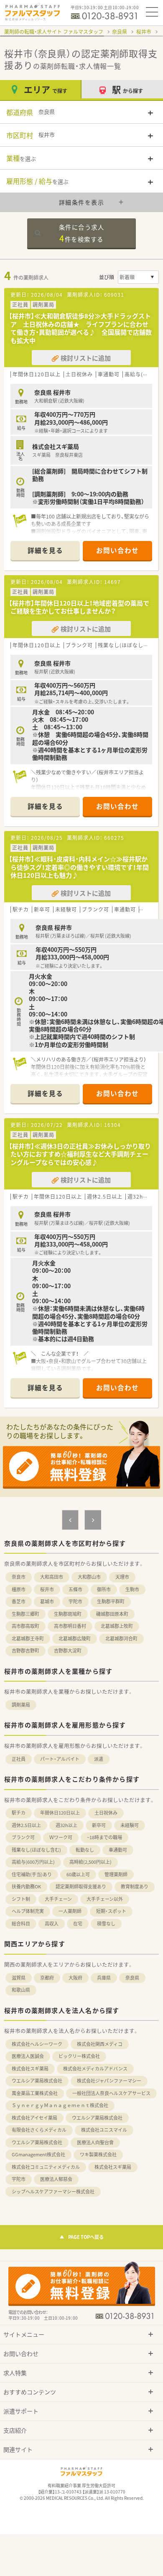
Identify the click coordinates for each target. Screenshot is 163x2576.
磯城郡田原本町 (112, 1614)
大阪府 (75, 1978)
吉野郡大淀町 (68, 1651)
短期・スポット (111, 1911)
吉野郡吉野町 (25, 1651)
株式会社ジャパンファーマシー (109, 2081)
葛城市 (47, 1601)
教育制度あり (135, 1886)
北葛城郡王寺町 (28, 1638)
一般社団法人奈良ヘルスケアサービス (111, 2093)
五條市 (75, 1589)
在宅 (78, 1924)
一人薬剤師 (70, 1911)
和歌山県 (21, 1990)
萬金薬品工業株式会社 (35, 2093)
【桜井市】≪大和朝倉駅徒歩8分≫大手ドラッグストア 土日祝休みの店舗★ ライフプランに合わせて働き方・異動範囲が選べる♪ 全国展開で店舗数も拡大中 (80, 328)
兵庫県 (104, 1978)
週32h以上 (66, 1825)
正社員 (19, 1759)
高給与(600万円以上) (33, 1862)
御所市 (104, 1589)
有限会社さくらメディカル (39, 2130)
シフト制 (21, 1899)
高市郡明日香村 (70, 1626)
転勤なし (85, 1850)
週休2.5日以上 (26, 1825)
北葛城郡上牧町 (117, 1626)
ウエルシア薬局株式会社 (37, 2081)
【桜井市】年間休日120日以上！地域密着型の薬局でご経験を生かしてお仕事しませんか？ (79, 607)
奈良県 (120, 32)
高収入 (52, 1924)
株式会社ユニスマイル (104, 2130)
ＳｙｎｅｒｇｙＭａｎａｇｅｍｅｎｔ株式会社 (60, 2105)
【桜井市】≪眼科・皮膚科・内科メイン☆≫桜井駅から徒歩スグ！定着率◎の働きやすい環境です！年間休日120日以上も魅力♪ (79, 867)
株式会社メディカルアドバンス (95, 2069)
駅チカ (19, 1813)
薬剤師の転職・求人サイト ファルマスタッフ (54, 32)
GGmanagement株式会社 (38, 2154)
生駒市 (132, 1589)
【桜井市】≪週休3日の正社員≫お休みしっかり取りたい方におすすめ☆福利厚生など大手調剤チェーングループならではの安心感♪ (80, 1154)
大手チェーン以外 (105, 1899)
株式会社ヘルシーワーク (37, 2044)
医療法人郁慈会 (56, 2179)
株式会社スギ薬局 (30, 2069)
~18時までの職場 (104, 1837)
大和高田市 (52, 1577)
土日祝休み (106, 1813)
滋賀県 (19, 1978)
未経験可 (130, 1825)
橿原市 (19, 1589)
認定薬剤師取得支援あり (81, 1886)
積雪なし (106, 1924)
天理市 (122, 1577)
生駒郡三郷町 (25, 1614)
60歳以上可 (78, 1874)
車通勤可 (118, 1850)
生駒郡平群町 (111, 1601)
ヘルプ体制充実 (28, 1911)
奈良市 (19, 1577)
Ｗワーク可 (61, 1837)
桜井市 (144, 32)
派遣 (99, 1759)
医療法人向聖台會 (95, 2142)
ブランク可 (23, 1837)
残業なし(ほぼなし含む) (36, 1850)
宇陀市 (75, 1601)
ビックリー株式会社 (79, 2056)
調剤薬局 (21, 1705)
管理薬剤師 (116, 1874)
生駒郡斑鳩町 (68, 1614)
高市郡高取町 (25, 1626)
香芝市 (19, 1601)
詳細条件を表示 (82, 202)
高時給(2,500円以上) (90, 1862)
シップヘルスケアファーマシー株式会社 (53, 2192)
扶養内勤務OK (26, 1886)
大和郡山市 (89, 1577)
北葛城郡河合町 (121, 1638)
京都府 (47, 1978)
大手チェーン (58, 1899)
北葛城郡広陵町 (75, 1638)
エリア (46, 89)
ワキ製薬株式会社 (98, 2154)
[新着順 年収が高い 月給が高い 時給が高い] (138, 277)
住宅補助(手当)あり (32, 1874)
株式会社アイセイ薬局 (34, 2118)
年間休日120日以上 (60, 1813)
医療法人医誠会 (28, 2056)
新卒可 (99, 1825)
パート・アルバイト (60, 1759)
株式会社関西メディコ (100, 2044)
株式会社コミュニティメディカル (46, 2167)
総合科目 (21, 1924)
